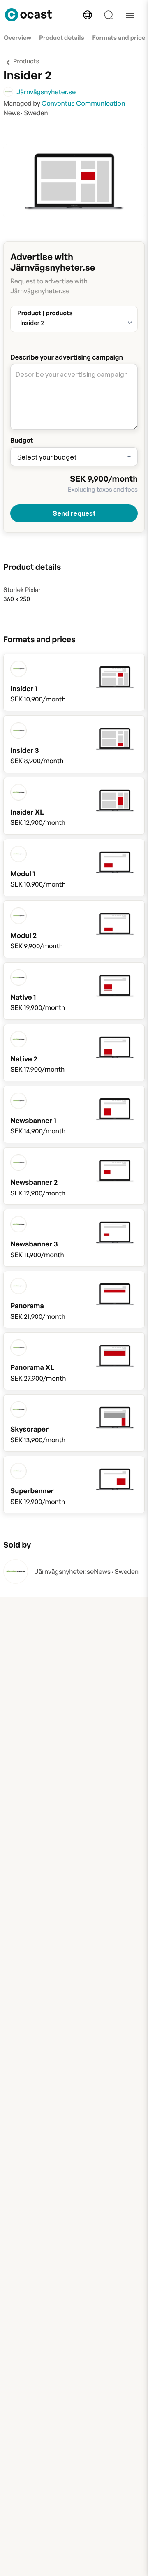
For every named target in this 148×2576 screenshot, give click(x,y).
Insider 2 (32, 323)
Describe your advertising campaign (67, 357)
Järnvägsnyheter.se (64, 1571)
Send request (74, 513)
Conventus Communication (83, 103)
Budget (22, 440)
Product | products (45, 311)
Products (26, 61)
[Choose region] (88, 15)
